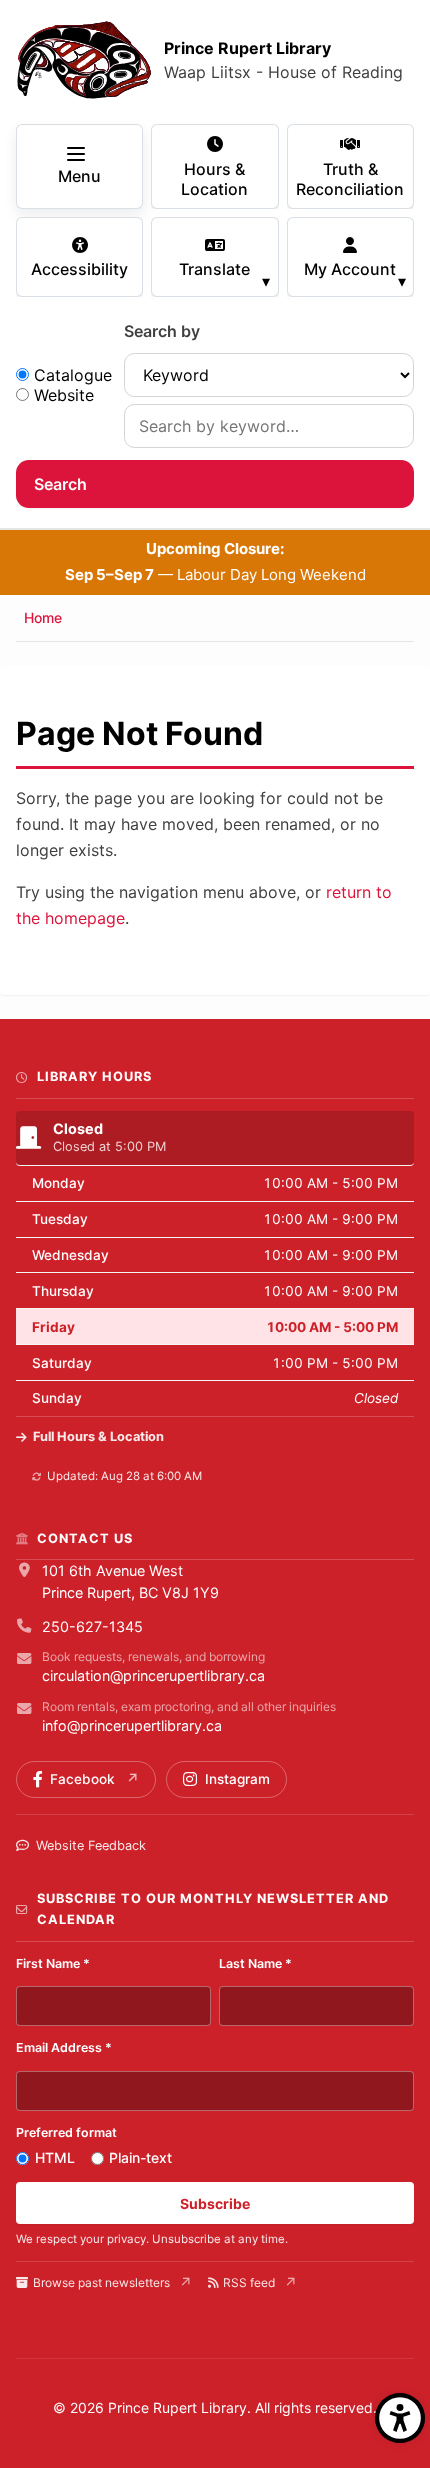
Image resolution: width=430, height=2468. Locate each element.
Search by (162, 331)
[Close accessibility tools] (400, 2418)
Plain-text (140, 2157)
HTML (55, 2157)
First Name (53, 1963)
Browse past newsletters (101, 2282)
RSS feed (249, 2282)
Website (64, 395)
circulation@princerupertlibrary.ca (153, 1675)
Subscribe (215, 2203)
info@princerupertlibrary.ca (132, 1725)
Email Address (64, 2047)
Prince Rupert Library (247, 48)
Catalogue (73, 375)
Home (43, 617)
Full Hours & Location (98, 1436)
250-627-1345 (92, 1626)
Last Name (255, 1963)
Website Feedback (91, 1845)
